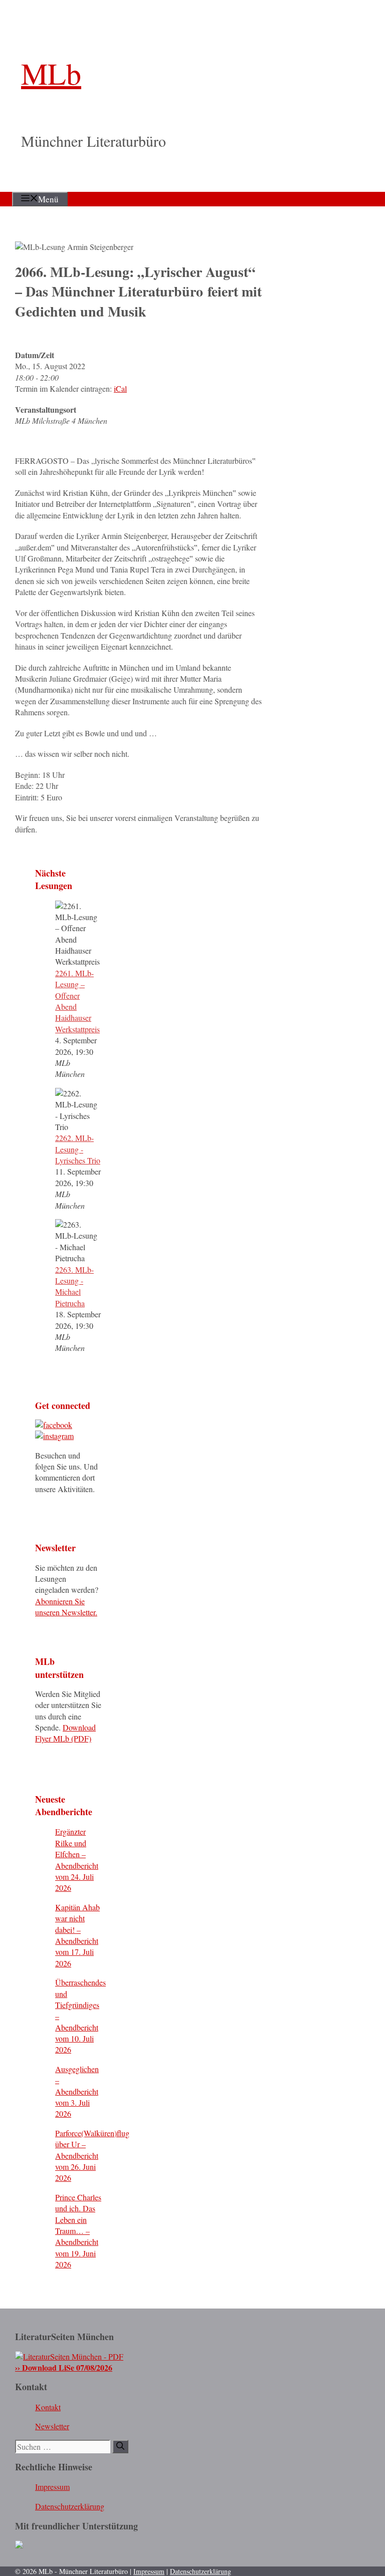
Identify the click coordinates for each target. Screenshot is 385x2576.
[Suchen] (120, 2447)
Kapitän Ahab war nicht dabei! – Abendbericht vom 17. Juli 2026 (77, 1935)
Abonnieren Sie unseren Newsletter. (66, 1607)
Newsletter (52, 2426)
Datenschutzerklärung (70, 2506)
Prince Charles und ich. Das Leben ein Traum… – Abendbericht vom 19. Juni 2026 (78, 2231)
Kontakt (48, 2407)
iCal (120, 388)
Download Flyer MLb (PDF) (65, 1733)
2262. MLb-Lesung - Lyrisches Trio (78, 1149)
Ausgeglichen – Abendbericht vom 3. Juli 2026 (77, 2091)
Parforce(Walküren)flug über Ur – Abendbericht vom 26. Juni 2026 (92, 2156)
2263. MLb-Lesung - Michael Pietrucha (74, 1286)
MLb (51, 73)
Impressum (52, 2487)
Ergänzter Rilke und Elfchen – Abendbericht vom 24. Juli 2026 (77, 1859)
